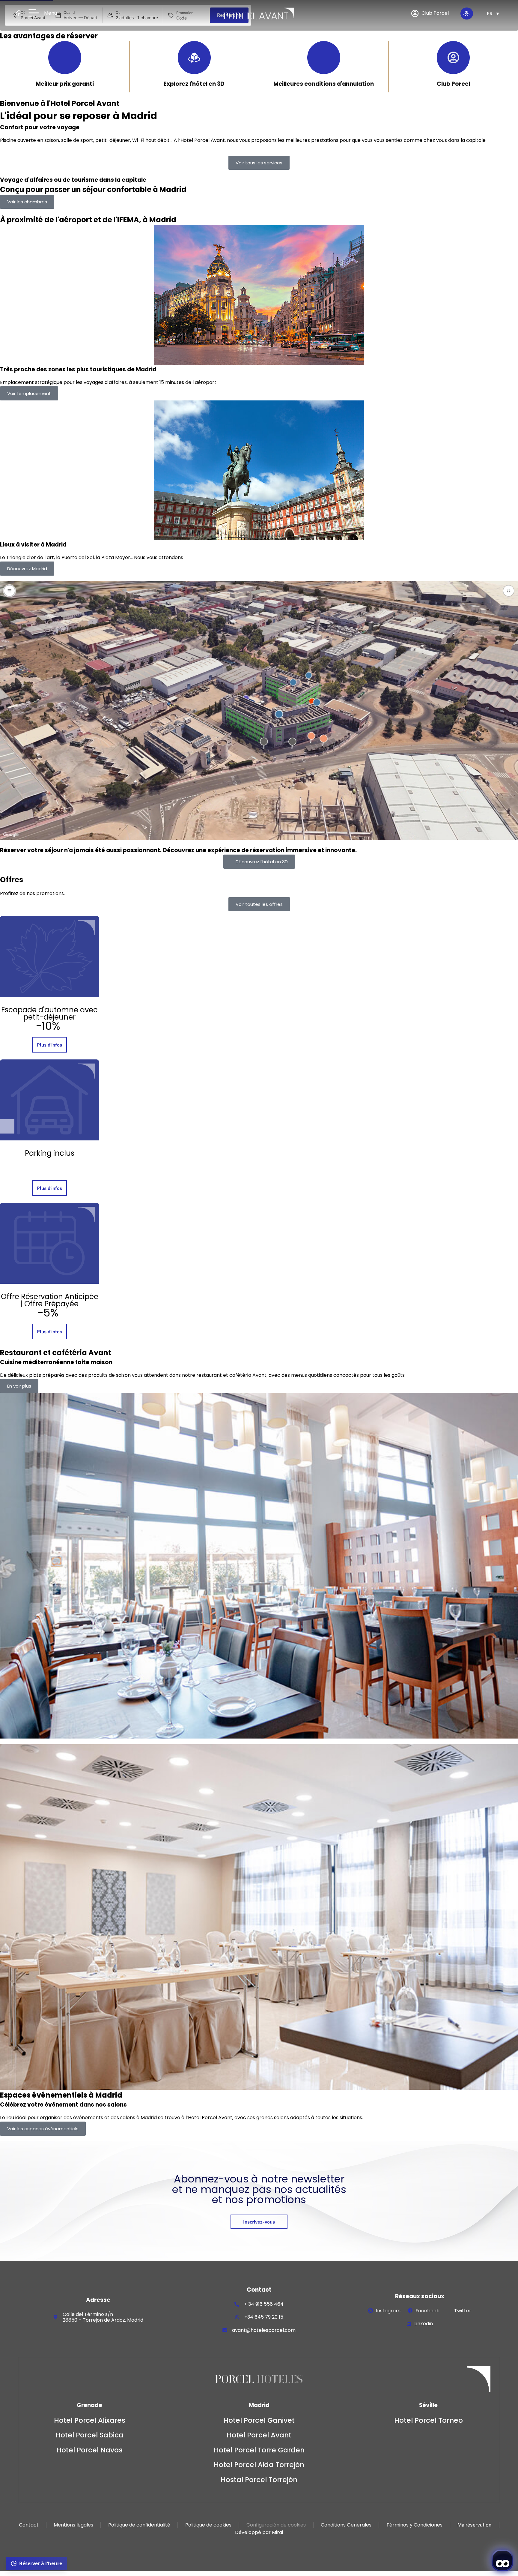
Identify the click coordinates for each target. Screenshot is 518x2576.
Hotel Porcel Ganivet (259, 2420)
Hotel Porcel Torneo (429, 2420)
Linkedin (424, 2324)
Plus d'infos (49, 1045)
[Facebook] (410, 2311)
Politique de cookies (208, 2525)
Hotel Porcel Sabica (89, 2435)
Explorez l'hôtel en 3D (194, 84)
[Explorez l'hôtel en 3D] (194, 58)
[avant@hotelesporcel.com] (225, 2330)
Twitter (463, 2311)
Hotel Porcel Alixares (90, 2420)
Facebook (427, 2311)
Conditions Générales (346, 2525)
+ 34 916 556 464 (264, 2304)
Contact (29, 2525)
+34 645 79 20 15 (264, 2317)
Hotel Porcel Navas (89, 2450)
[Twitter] (449, 2311)
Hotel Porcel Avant (259, 2435)
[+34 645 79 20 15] (237, 2317)
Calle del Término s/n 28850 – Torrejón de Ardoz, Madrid (103, 2317)
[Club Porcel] (453, 58)
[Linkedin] (409, 2324)
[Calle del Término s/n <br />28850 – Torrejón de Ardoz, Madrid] (55, 2317)
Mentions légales (73, 2525)
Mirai (277, 2532)
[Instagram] (371, 2311)
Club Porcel (453, 84)
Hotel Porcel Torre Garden (259, 2450)
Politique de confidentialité (139, 2525)
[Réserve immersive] (466, 13)
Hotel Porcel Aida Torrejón (259, 2465)
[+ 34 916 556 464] (237, 2304)
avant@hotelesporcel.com (264, 2330)
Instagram (388, 2311)
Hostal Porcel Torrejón (259, 2480)
